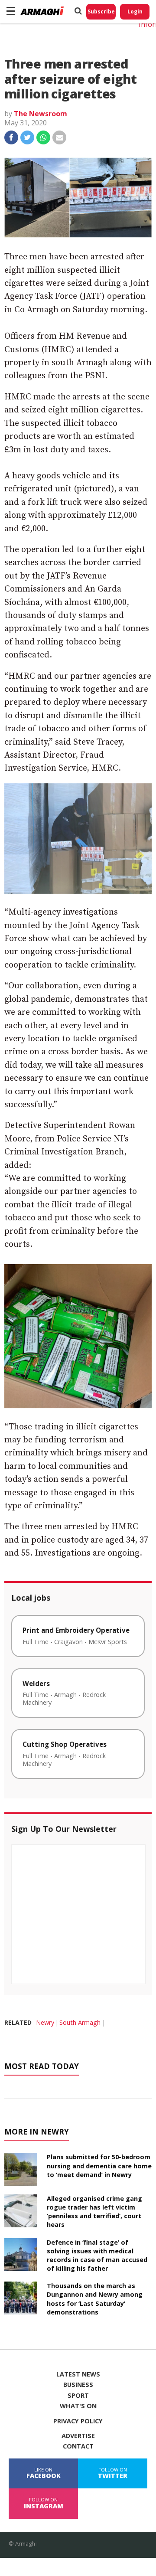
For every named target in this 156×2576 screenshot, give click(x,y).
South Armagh (80, 2022)
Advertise (78, 2436)
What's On (78, 2406)
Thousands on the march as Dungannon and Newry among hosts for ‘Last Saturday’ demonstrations (95, 2299)
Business (78, 2385)
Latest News (78, 2374)
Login (135, 11)
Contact (78, 2446)
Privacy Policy (78, 2421)
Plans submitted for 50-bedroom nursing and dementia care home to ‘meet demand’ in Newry (99, 2166)
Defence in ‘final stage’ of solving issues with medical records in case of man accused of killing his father (97, 2255)
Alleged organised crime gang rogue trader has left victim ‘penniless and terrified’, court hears (94, 2212)
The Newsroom (41, 114)
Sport (78, 2396)
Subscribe (101, 11)
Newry (45, 2022)
